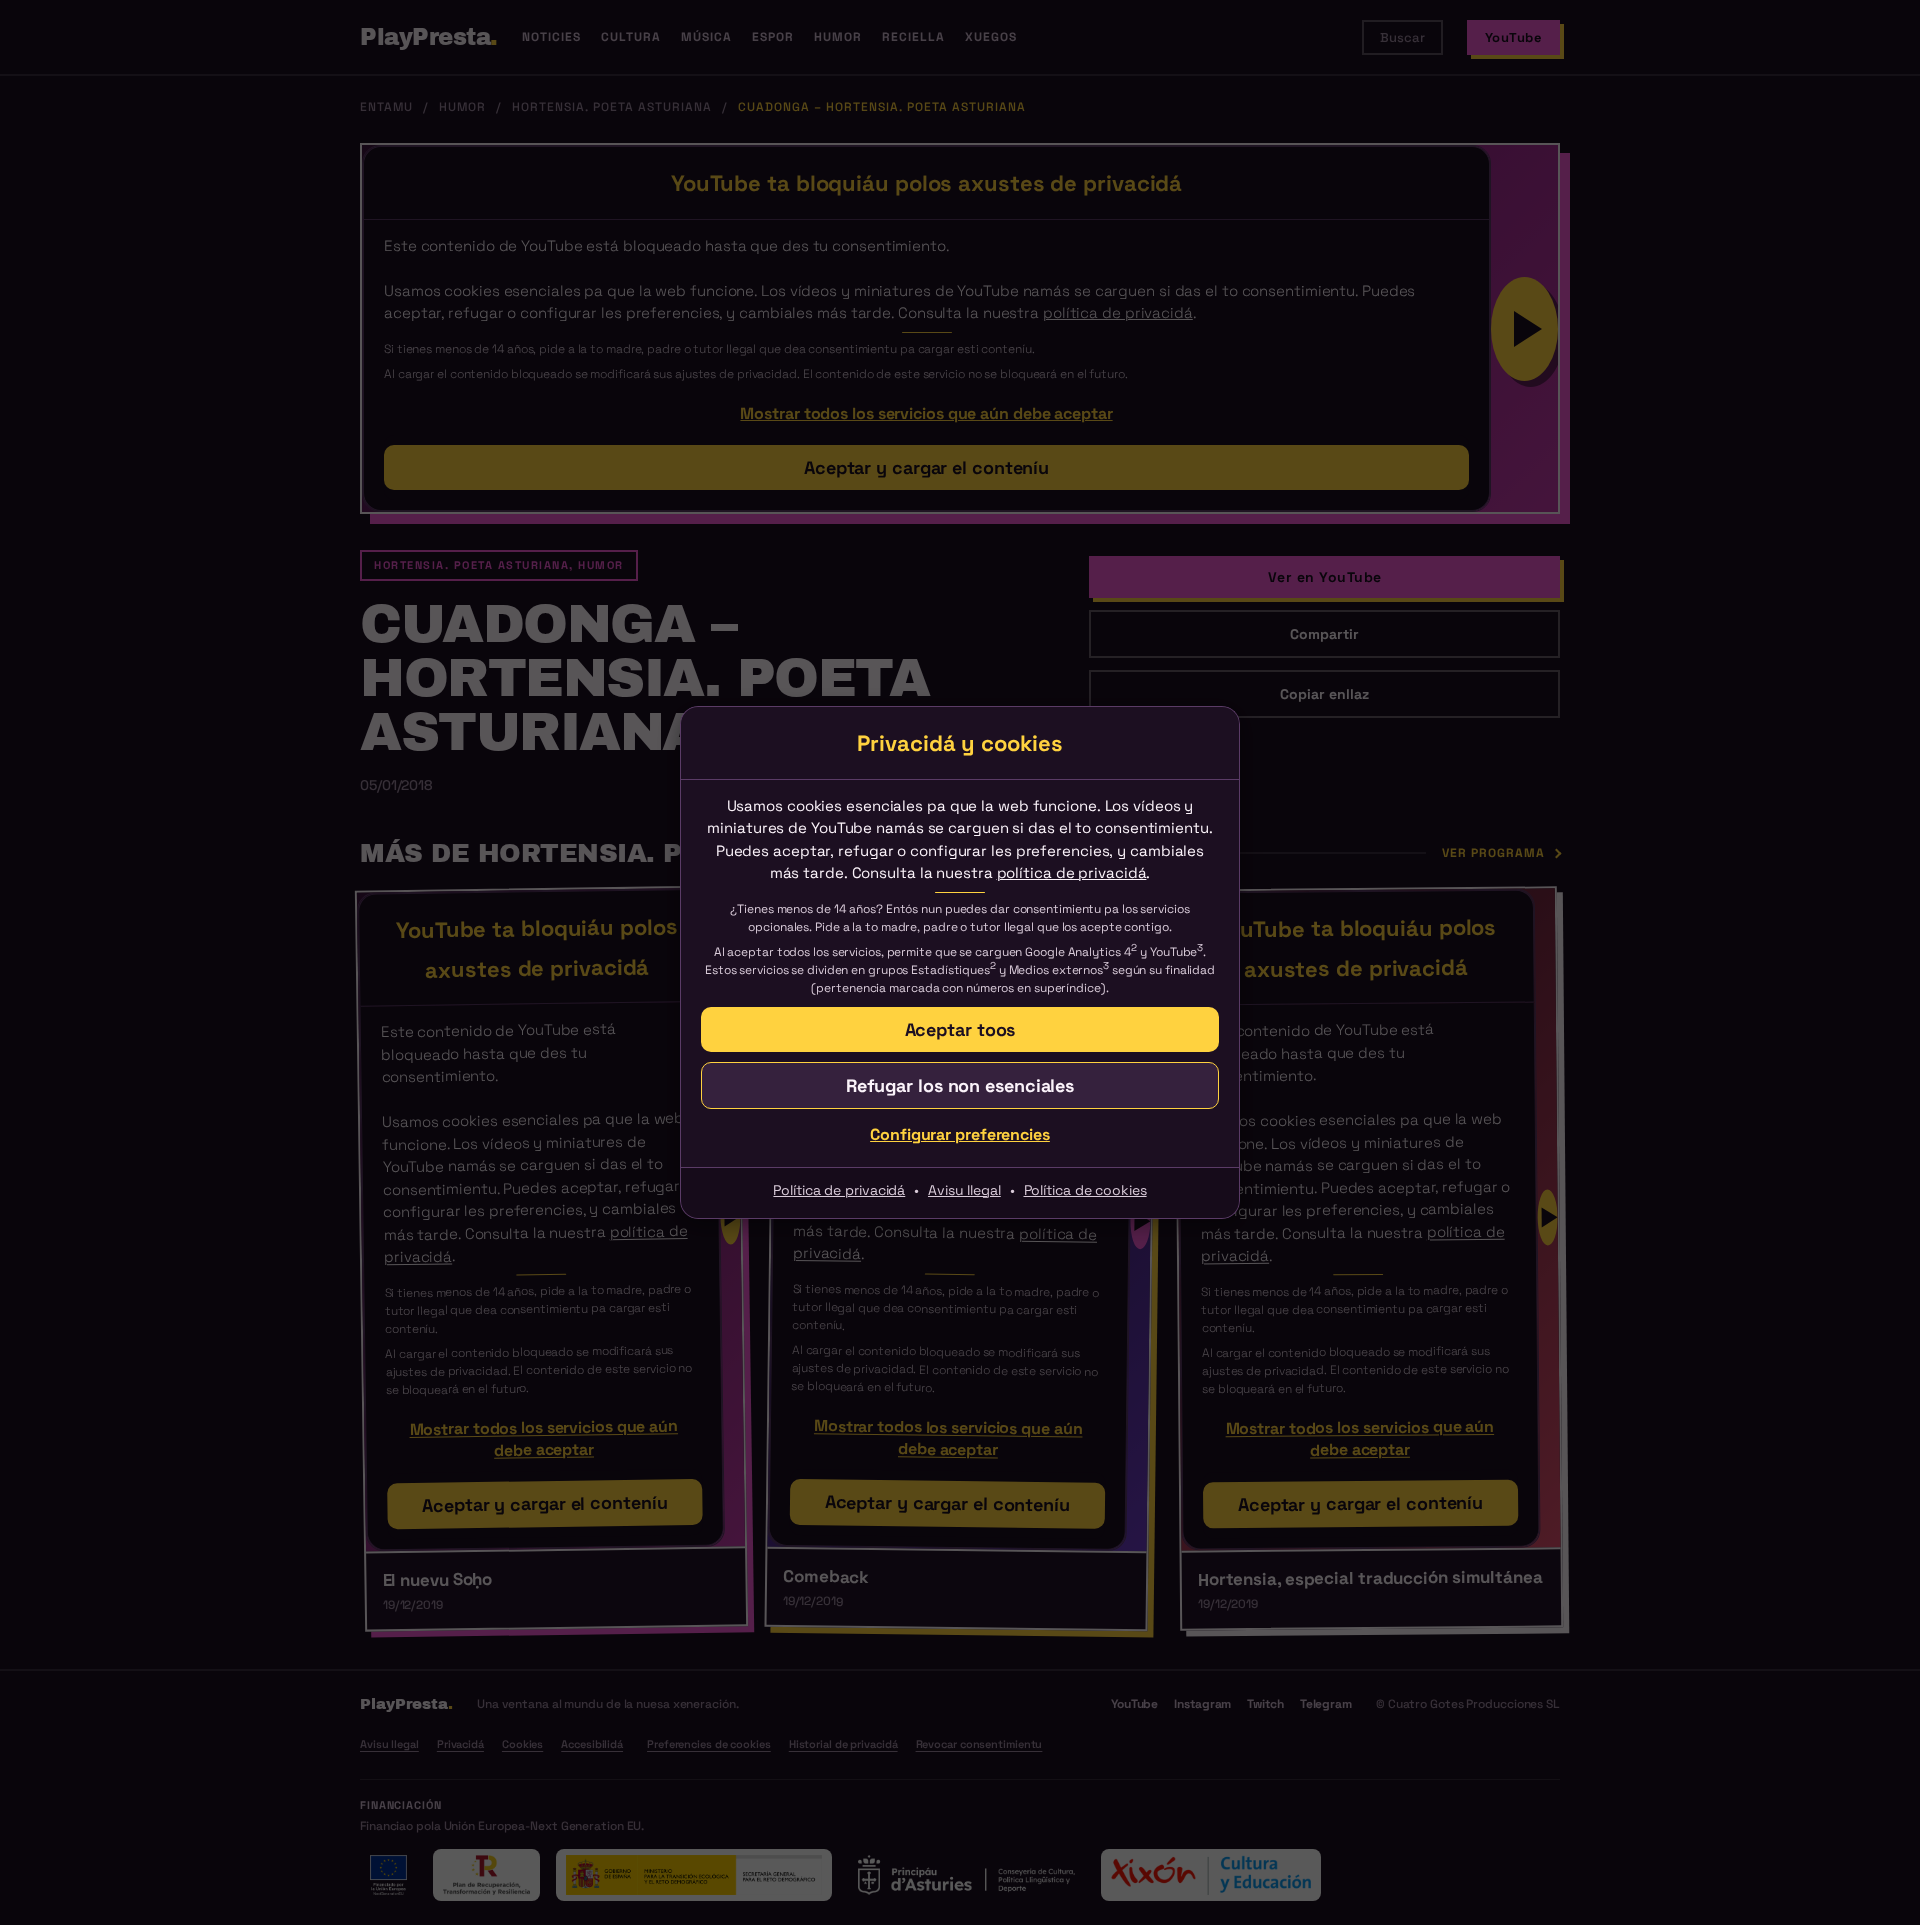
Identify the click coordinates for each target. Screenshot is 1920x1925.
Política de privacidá (839, 1190)
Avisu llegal (964, 1190)
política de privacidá (1072, 872)
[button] (960, 1085)
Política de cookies (1085, 1190)
